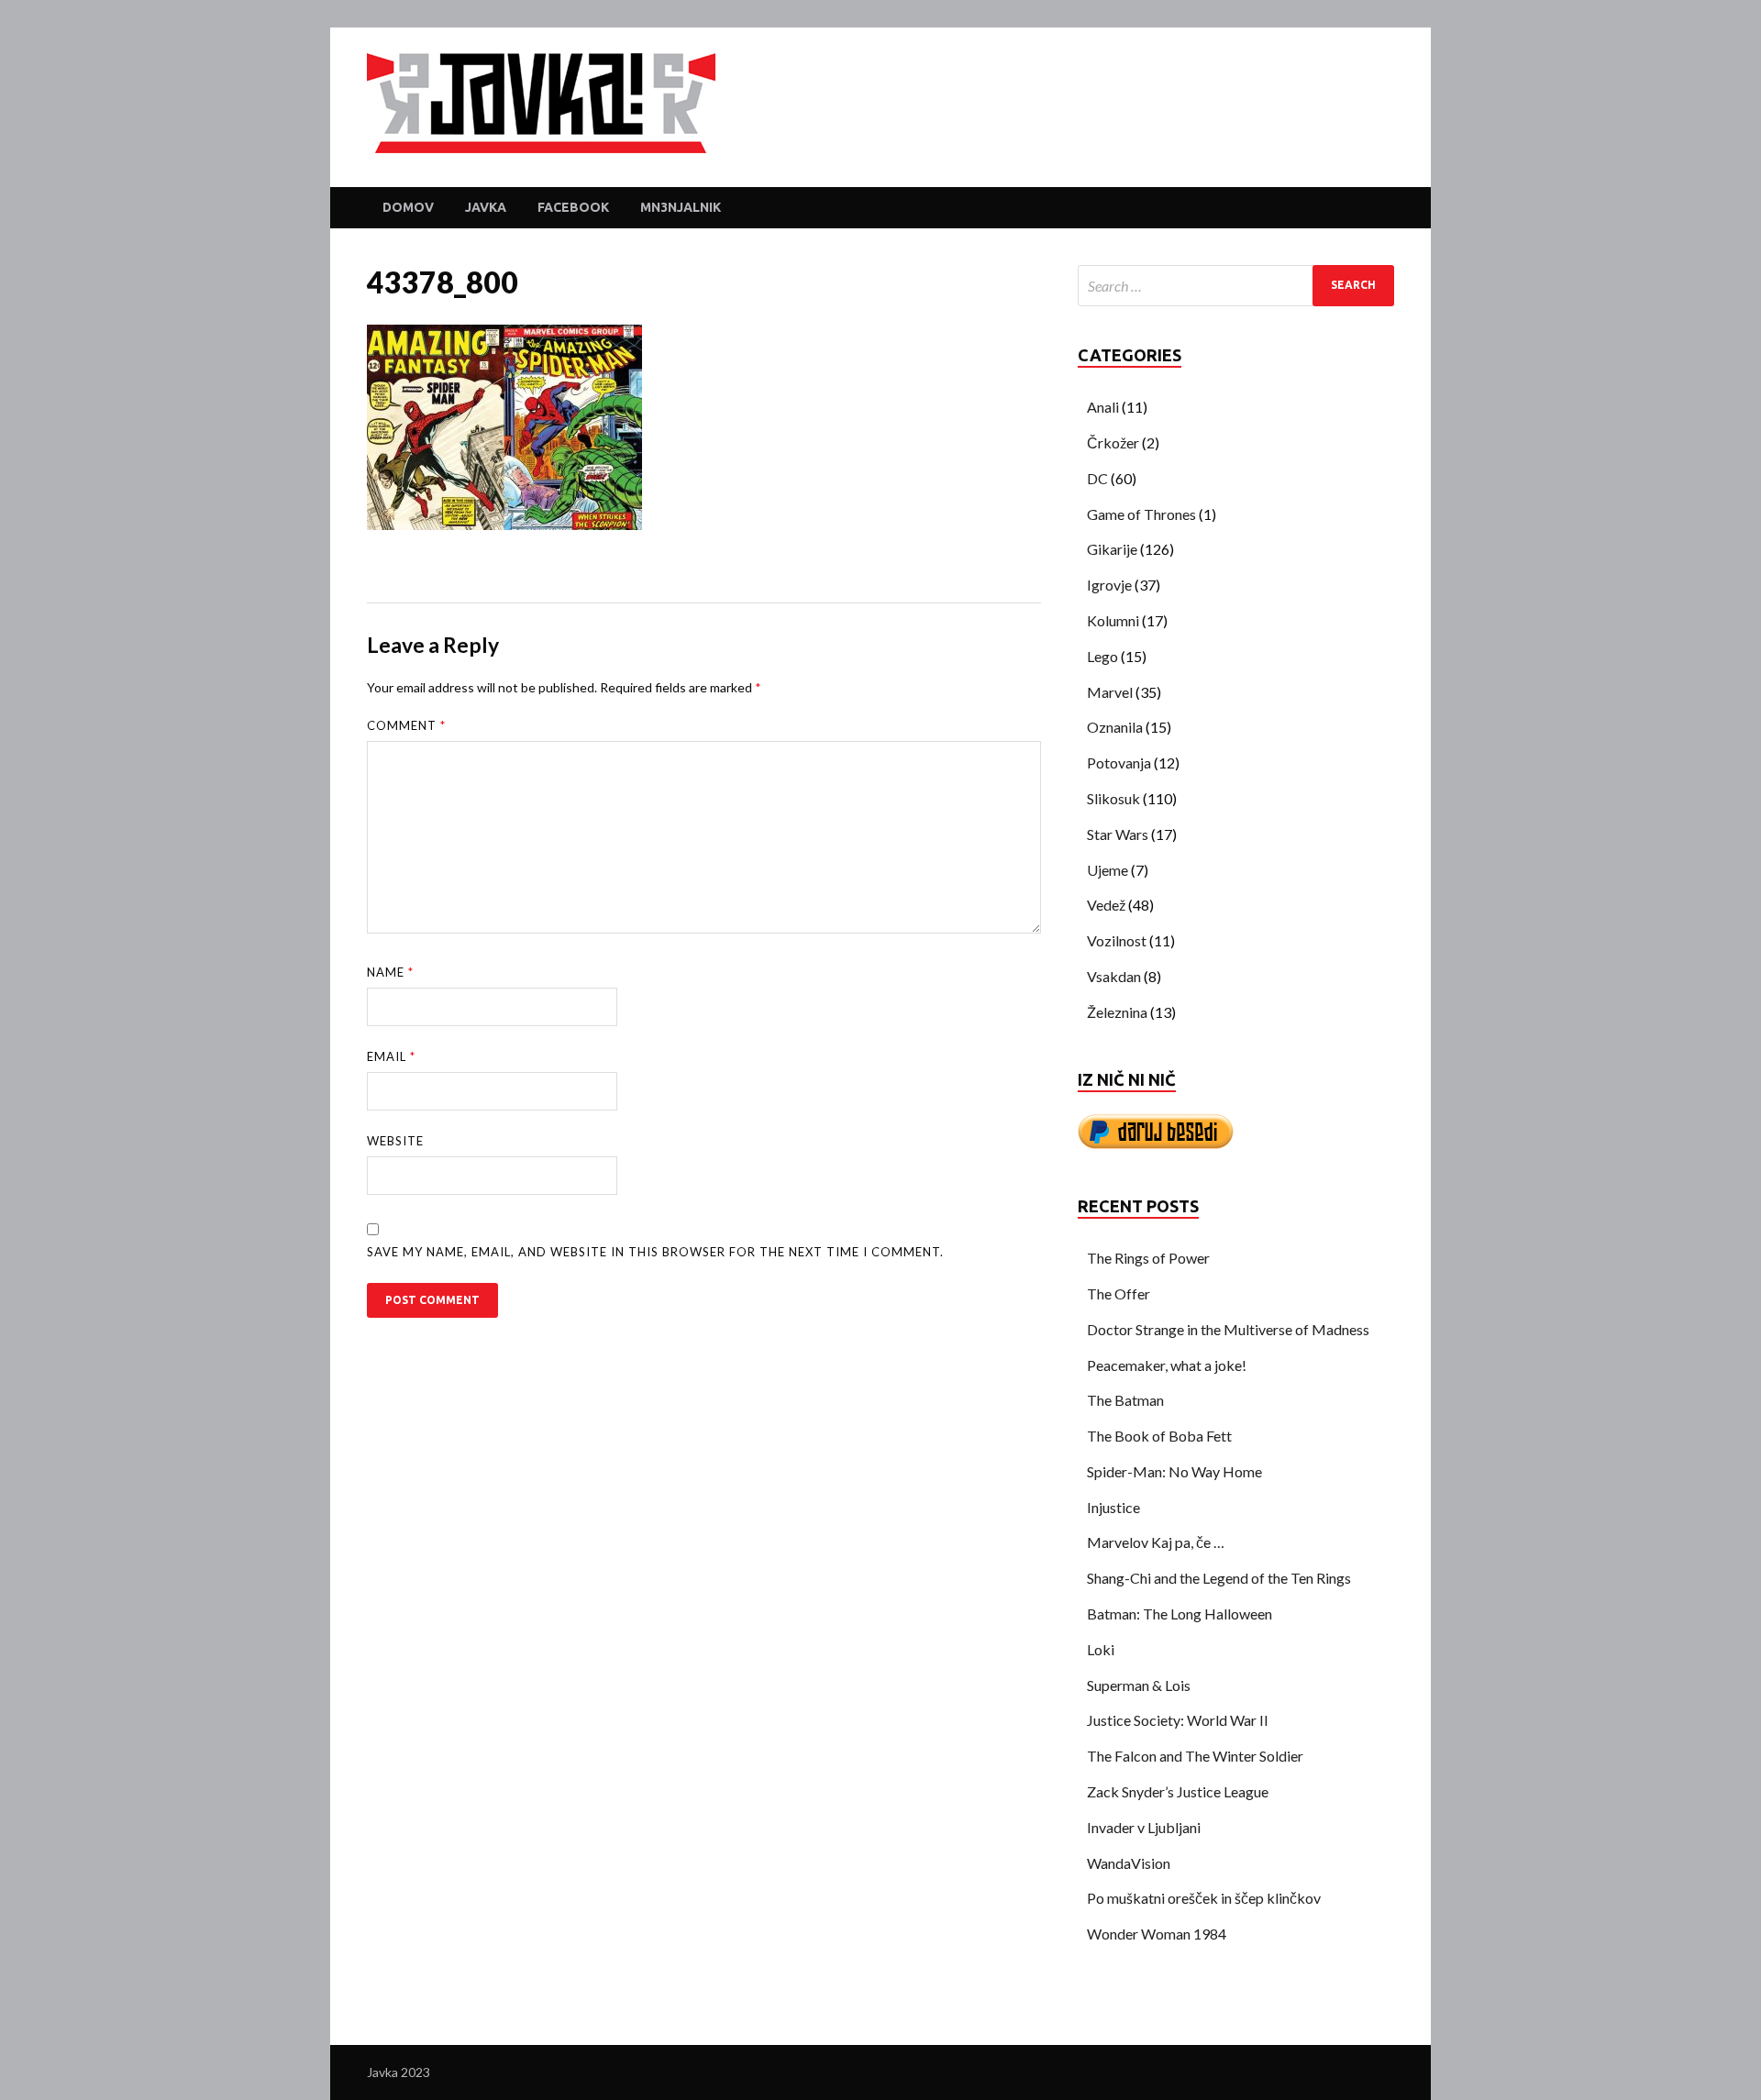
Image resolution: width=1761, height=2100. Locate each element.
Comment (406, 725)
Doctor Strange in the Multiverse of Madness (1228, 1329)
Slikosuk (1113, 798)
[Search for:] (1236, 286)
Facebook (573, 207)
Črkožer (1113, 442)
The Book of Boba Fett (1159, 1436)
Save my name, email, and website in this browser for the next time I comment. (655, 1252)
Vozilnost (1117, 940)
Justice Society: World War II (1178, 1720)
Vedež (1106, 905)
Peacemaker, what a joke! (1167, 1365)
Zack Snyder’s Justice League (1178, 1791)
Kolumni (1113, 620)
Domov (408, 207)
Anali (1103, 407)
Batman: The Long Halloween (1180, 1614)
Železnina (1117, 1012)
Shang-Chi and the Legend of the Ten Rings (1219, 1578)
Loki (1101, 1649)
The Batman (1125, 1400)
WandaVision (1129, 1863)
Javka (486, 207)
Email (391, 1056)
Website (395, 1141)
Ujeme (1108, 870)
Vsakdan (1114, 976)
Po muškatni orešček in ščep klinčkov (1204, 1898)
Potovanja (1119, 763)
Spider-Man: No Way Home (1174, 1471)
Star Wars (1118, 834)
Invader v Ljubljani (1144, 1827)
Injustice (1113, 1507)
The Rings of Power (1148, 1258)
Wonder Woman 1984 (1157, 1934)
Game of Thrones (1141, 514)
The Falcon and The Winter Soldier (1195, 1756)
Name (390, 972)
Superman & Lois (1139, 1685)
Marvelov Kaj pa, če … (1156, 1542)
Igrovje (1109, 585)
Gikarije (1112, 549)
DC (1097, 478)
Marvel (1110, 692)
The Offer (1119, 1293)
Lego (1102, 656)
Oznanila (1115, 727)
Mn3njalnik (681, 207)
